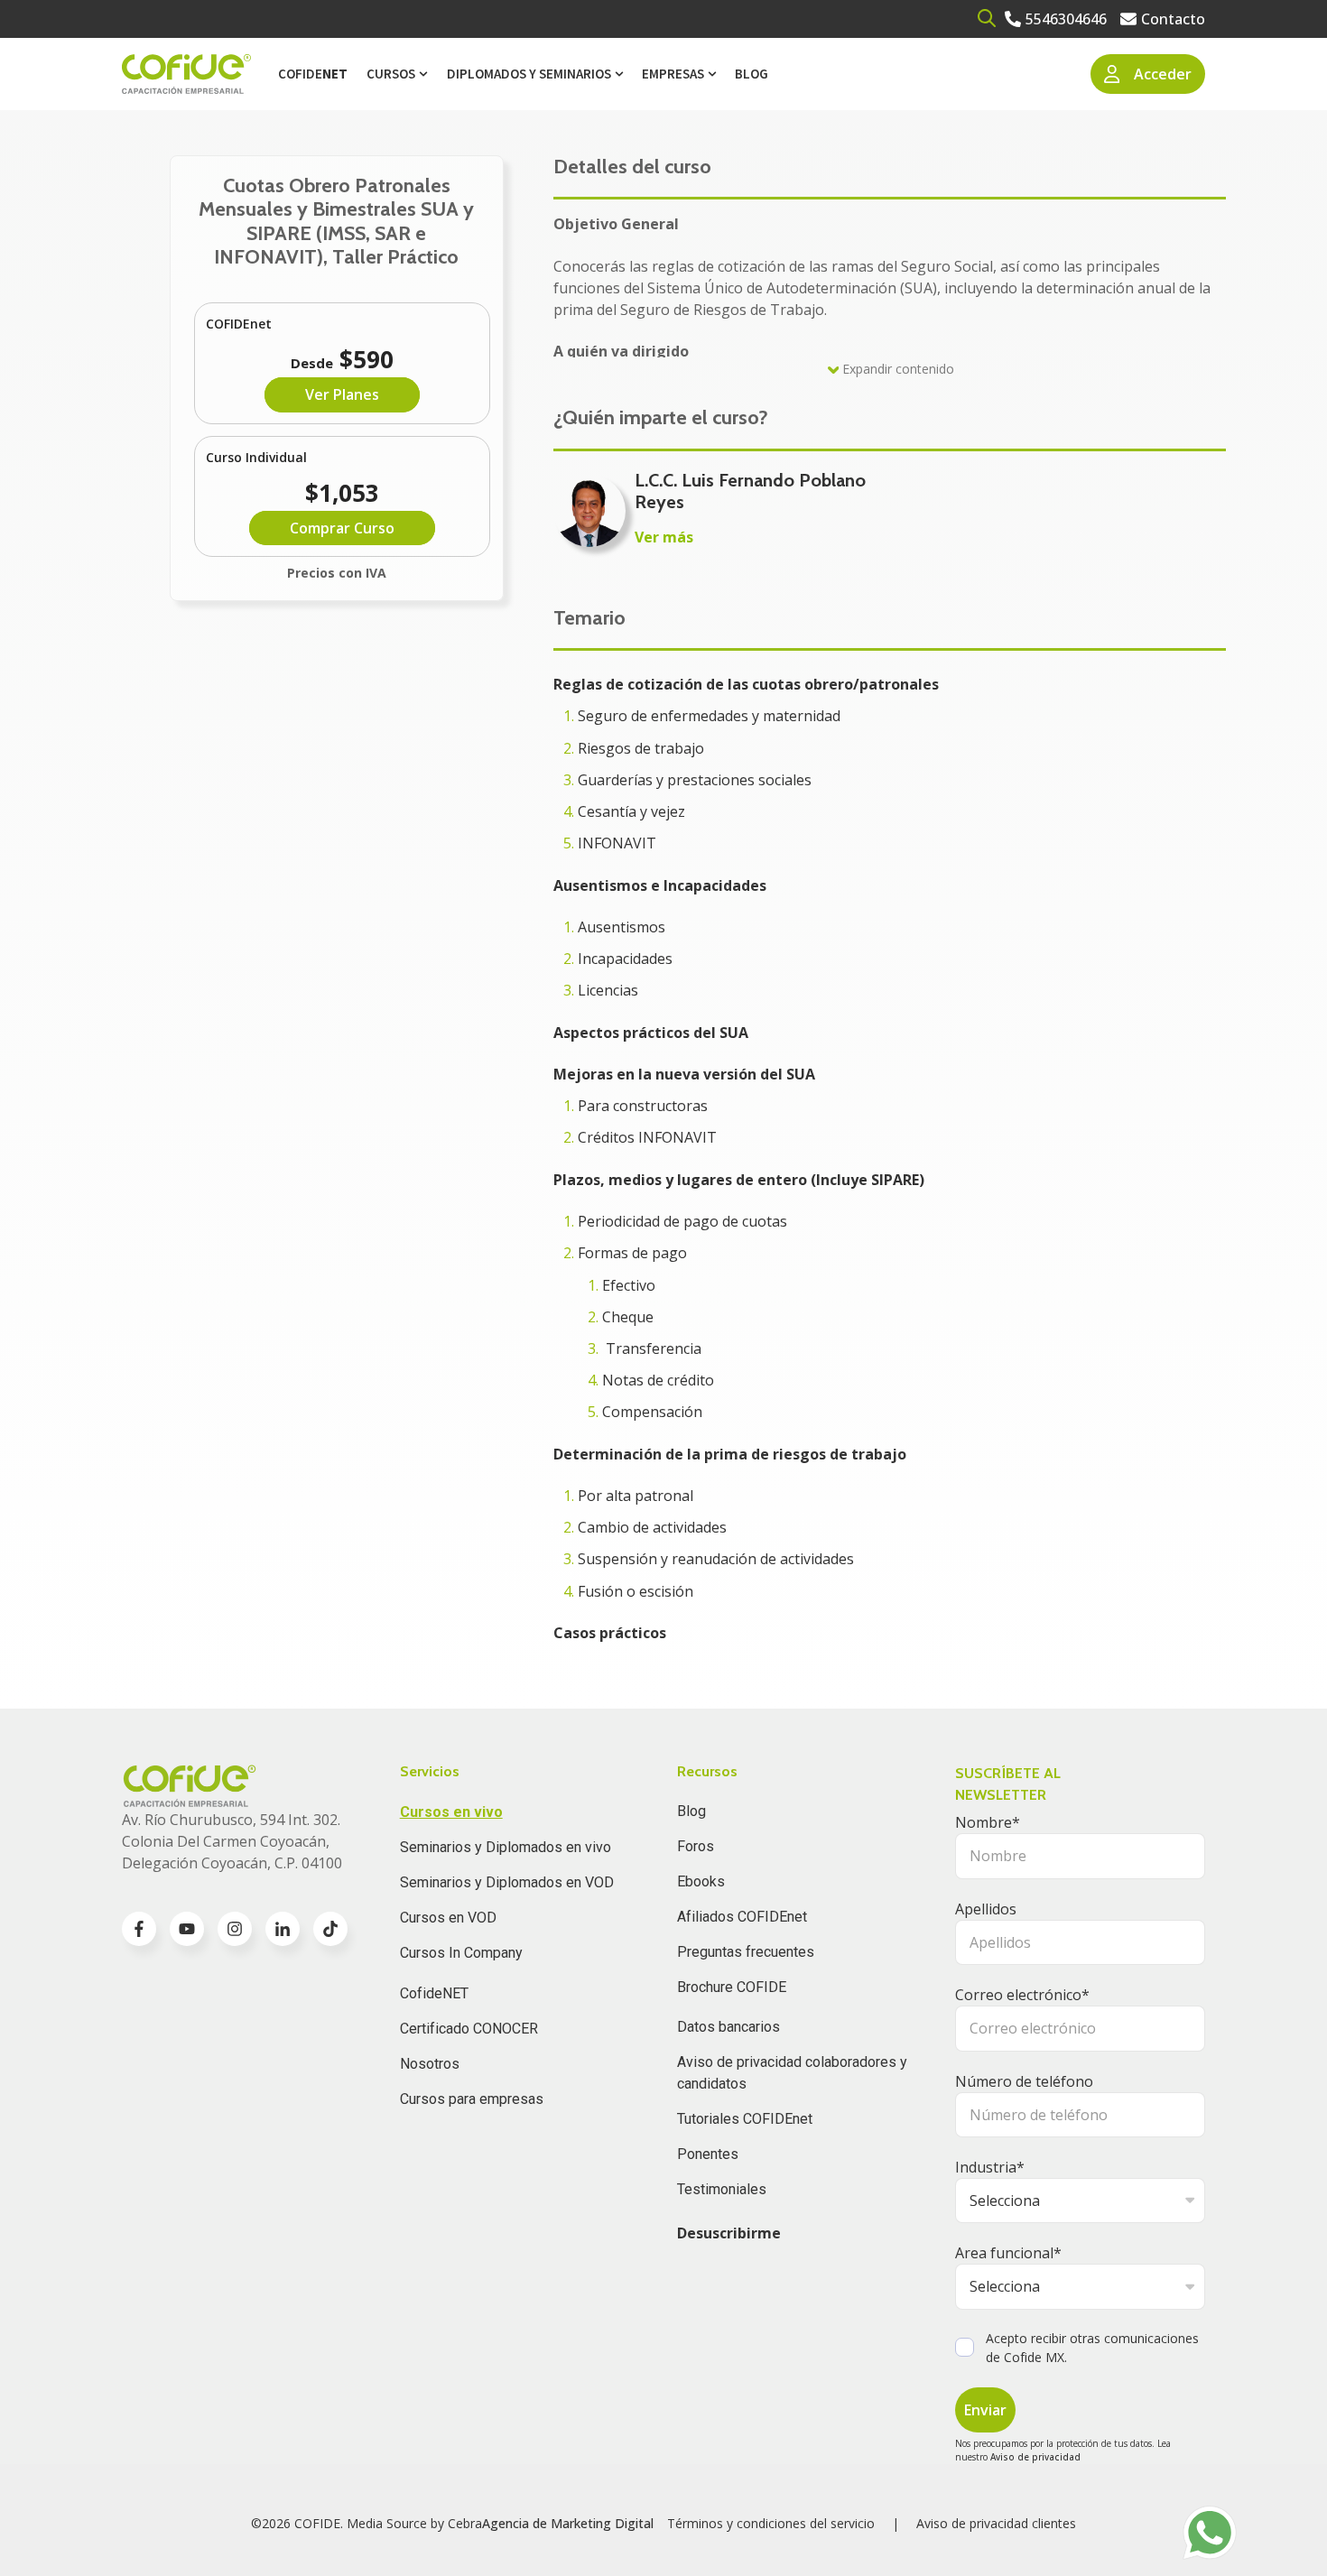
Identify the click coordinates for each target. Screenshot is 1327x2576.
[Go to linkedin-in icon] (283, 1929)
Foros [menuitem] (696, 1846)
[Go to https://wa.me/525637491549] (1210, 2533)
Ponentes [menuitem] (708, 2154)
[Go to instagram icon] (235, 1929)
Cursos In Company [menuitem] (461, 1953)
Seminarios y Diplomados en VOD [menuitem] (507, 1882)
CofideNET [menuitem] (434, 1993)
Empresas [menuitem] (673, 74)
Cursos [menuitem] (391, 74)
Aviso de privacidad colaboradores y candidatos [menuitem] (792, 2073)
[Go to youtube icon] (187, 1929)
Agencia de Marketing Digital (568, 2523)
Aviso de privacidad (1035, 2457)
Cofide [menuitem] (313, 74)
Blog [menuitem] (752, 74)
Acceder (1163, 74)
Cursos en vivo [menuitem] (451, 1812)
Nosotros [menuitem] (430, 2064)
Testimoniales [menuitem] (722, 2189)
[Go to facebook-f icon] (139, 1929)
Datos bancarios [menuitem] (728, 2027)
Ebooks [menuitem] (701, 1881)
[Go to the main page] (186, 74)
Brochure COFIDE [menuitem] (732, 1987)
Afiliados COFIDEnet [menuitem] (742, 1917)
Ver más (664, 537)
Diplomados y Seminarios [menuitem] (529, 74)
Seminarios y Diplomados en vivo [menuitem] (506, 1847)
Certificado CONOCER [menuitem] (469, 2029)
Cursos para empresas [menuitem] (472, 2099)
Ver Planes (342, 394)
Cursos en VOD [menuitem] (448, 1918)
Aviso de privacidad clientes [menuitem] (996, 2523)
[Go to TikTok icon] (330, 1929)
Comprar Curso (342, 528)
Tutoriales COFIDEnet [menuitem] (745, 2119)
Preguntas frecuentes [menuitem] (746, 1952)
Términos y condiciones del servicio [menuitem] (771, 2523)
